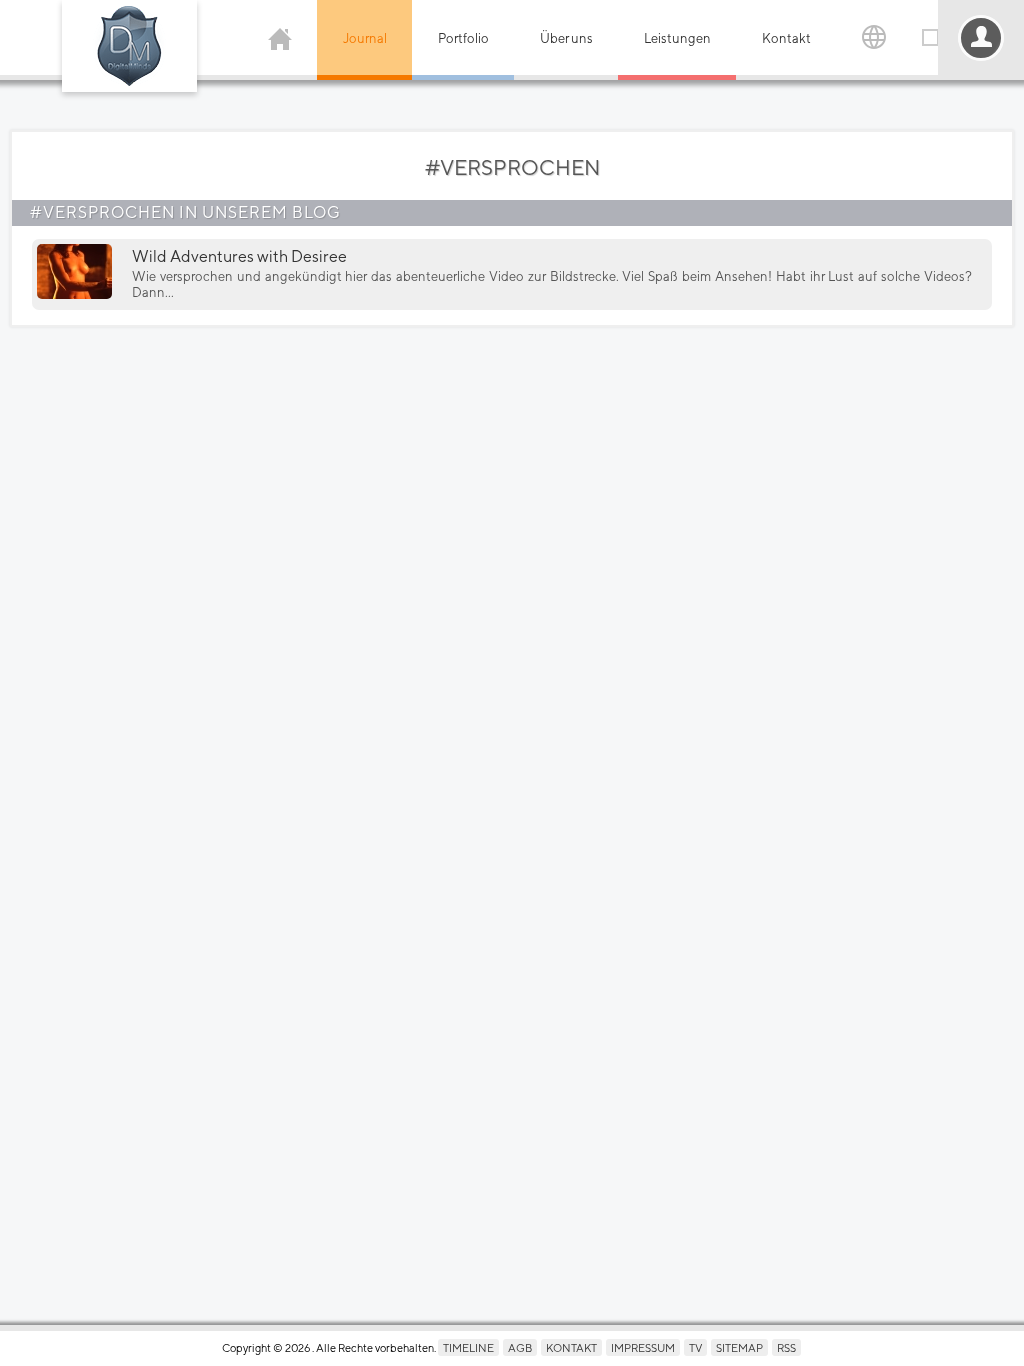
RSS (786, 1347)
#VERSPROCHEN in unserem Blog (185, 212)
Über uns (566, 38)
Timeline (468, 1347)
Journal (365, 38)
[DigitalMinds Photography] (129, 46)
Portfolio (463, 38)
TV (695, 1347)
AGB (520, 1347)
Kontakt (786, 38)
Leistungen (677, 38)
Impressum (643, 1347)
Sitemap (739, 1347)
